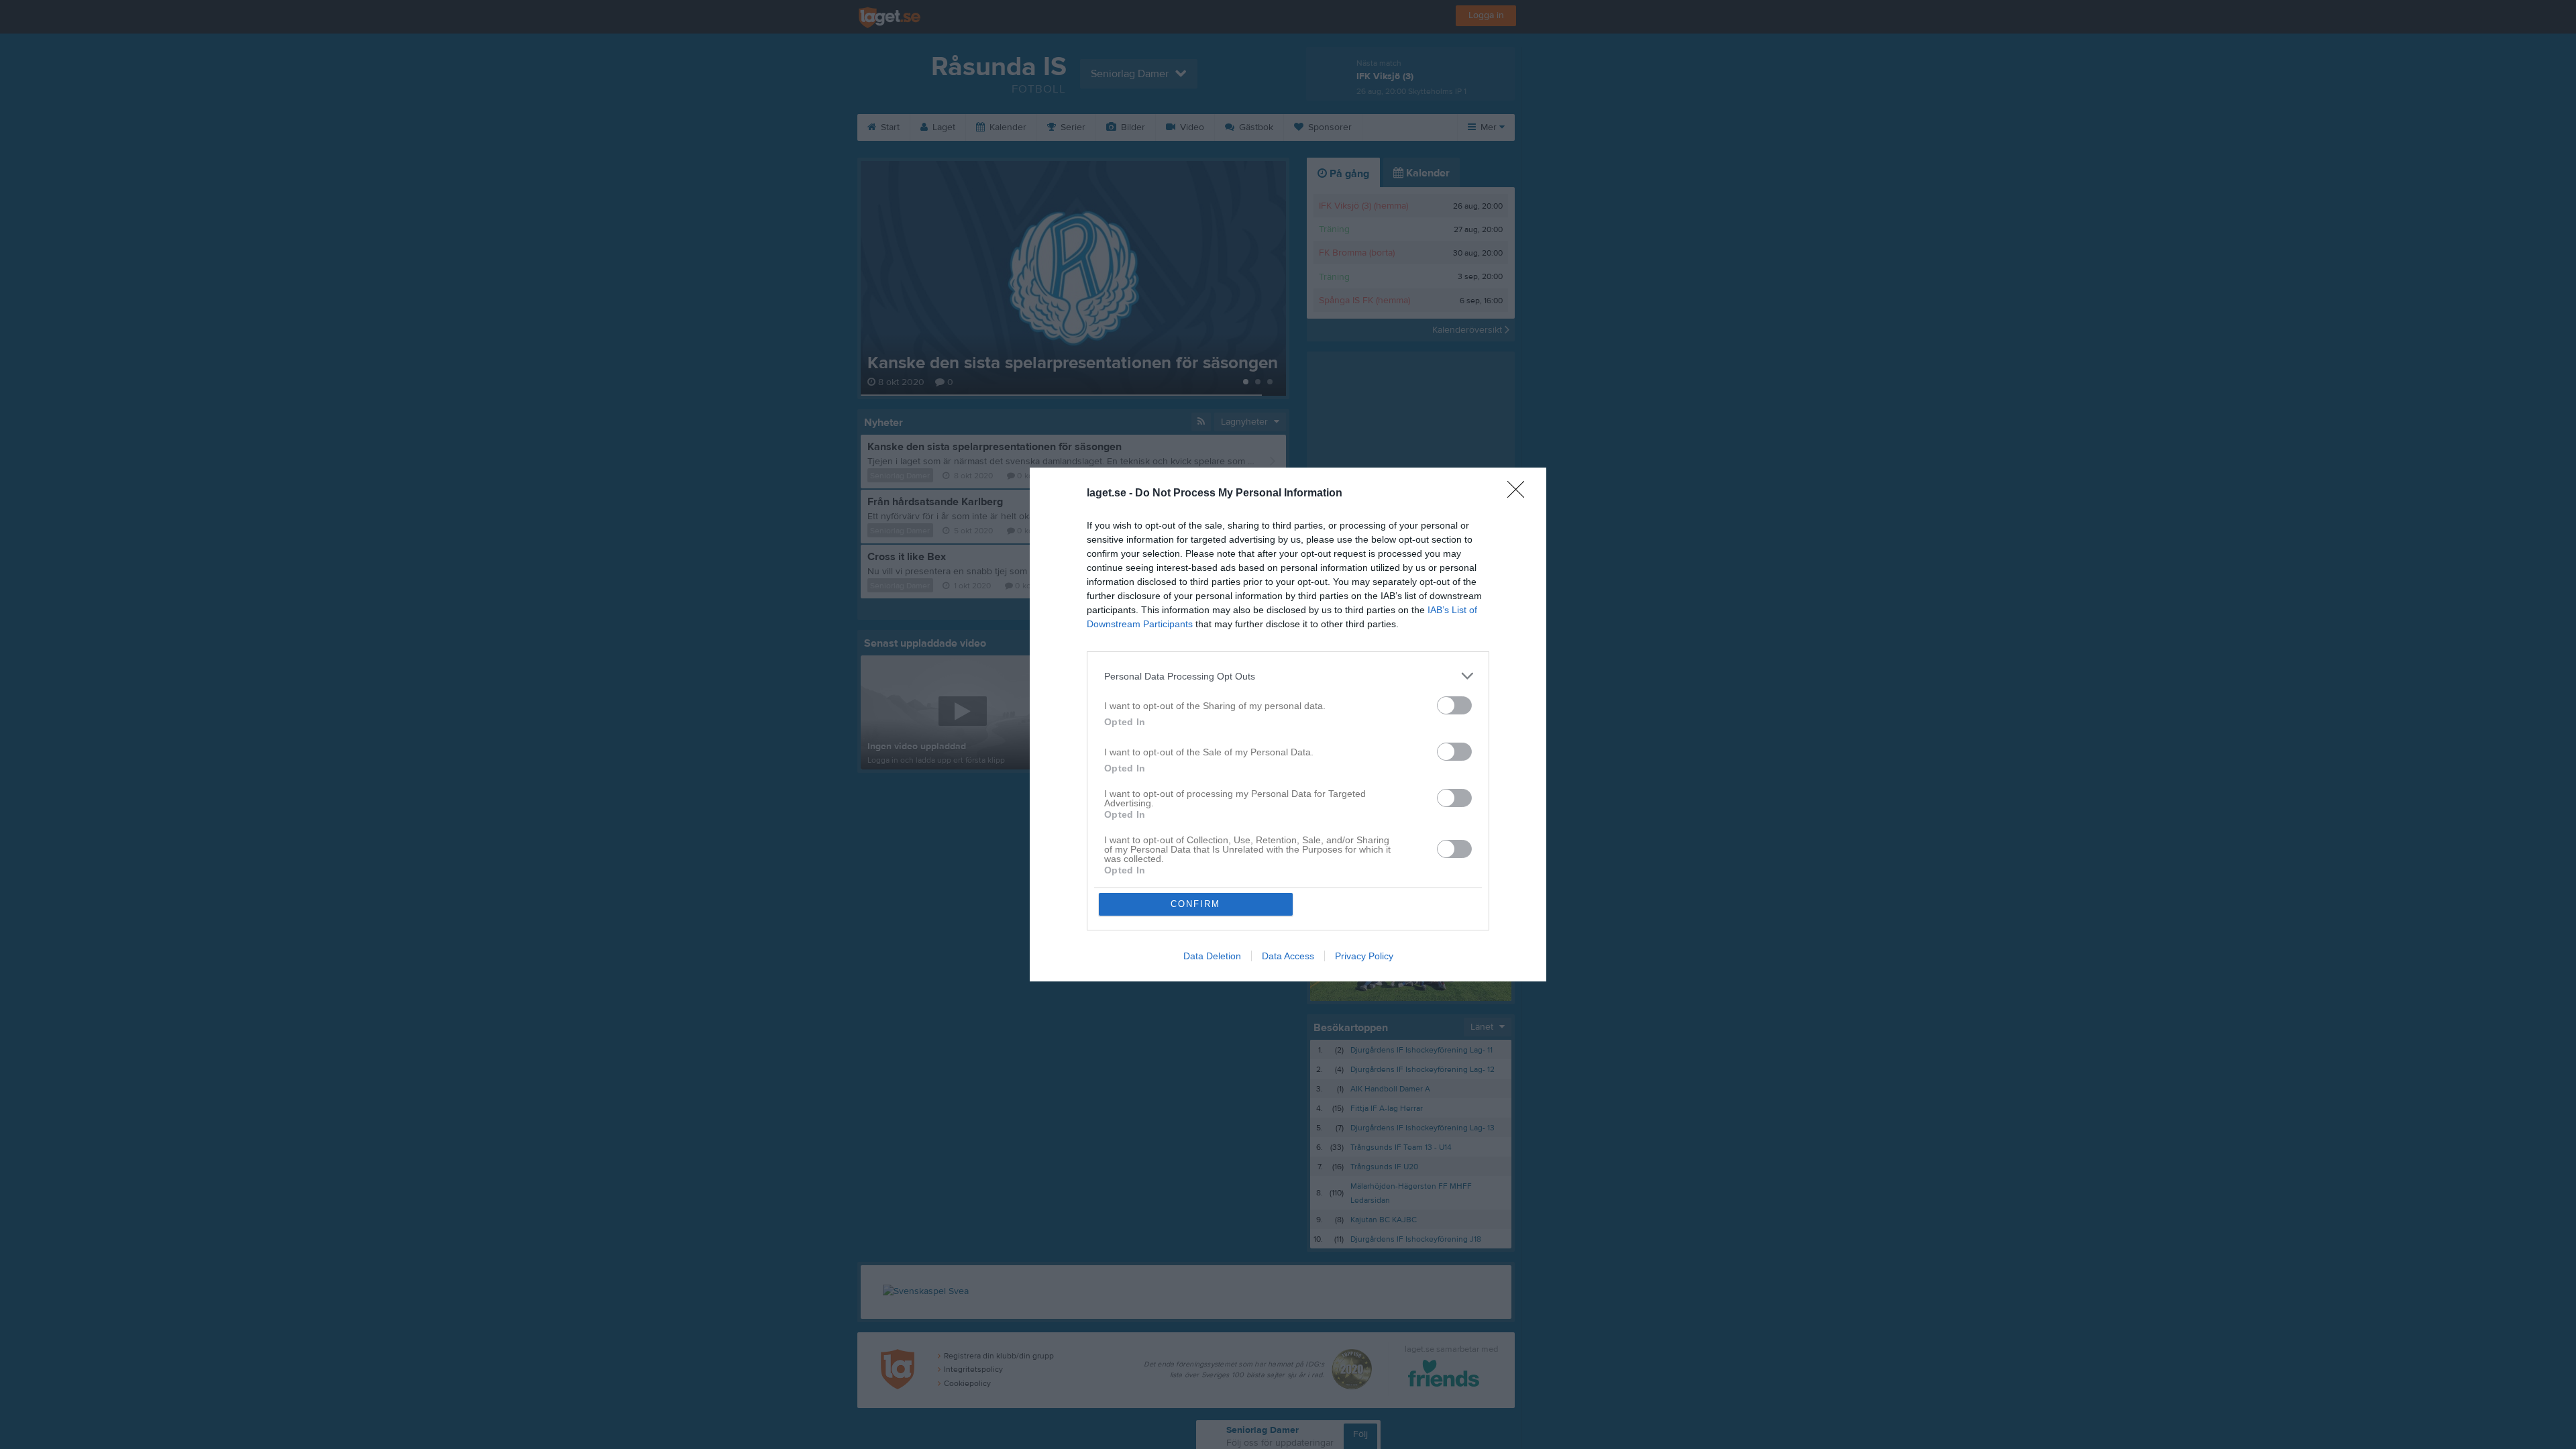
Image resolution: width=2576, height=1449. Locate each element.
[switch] (1454, 705)
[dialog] (1288, 724)
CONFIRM (1195, 904)
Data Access (1288, 956)
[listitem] (1288, 676)
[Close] (1520, 494)
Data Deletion (1212, 956)
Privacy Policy (1364, 956)
